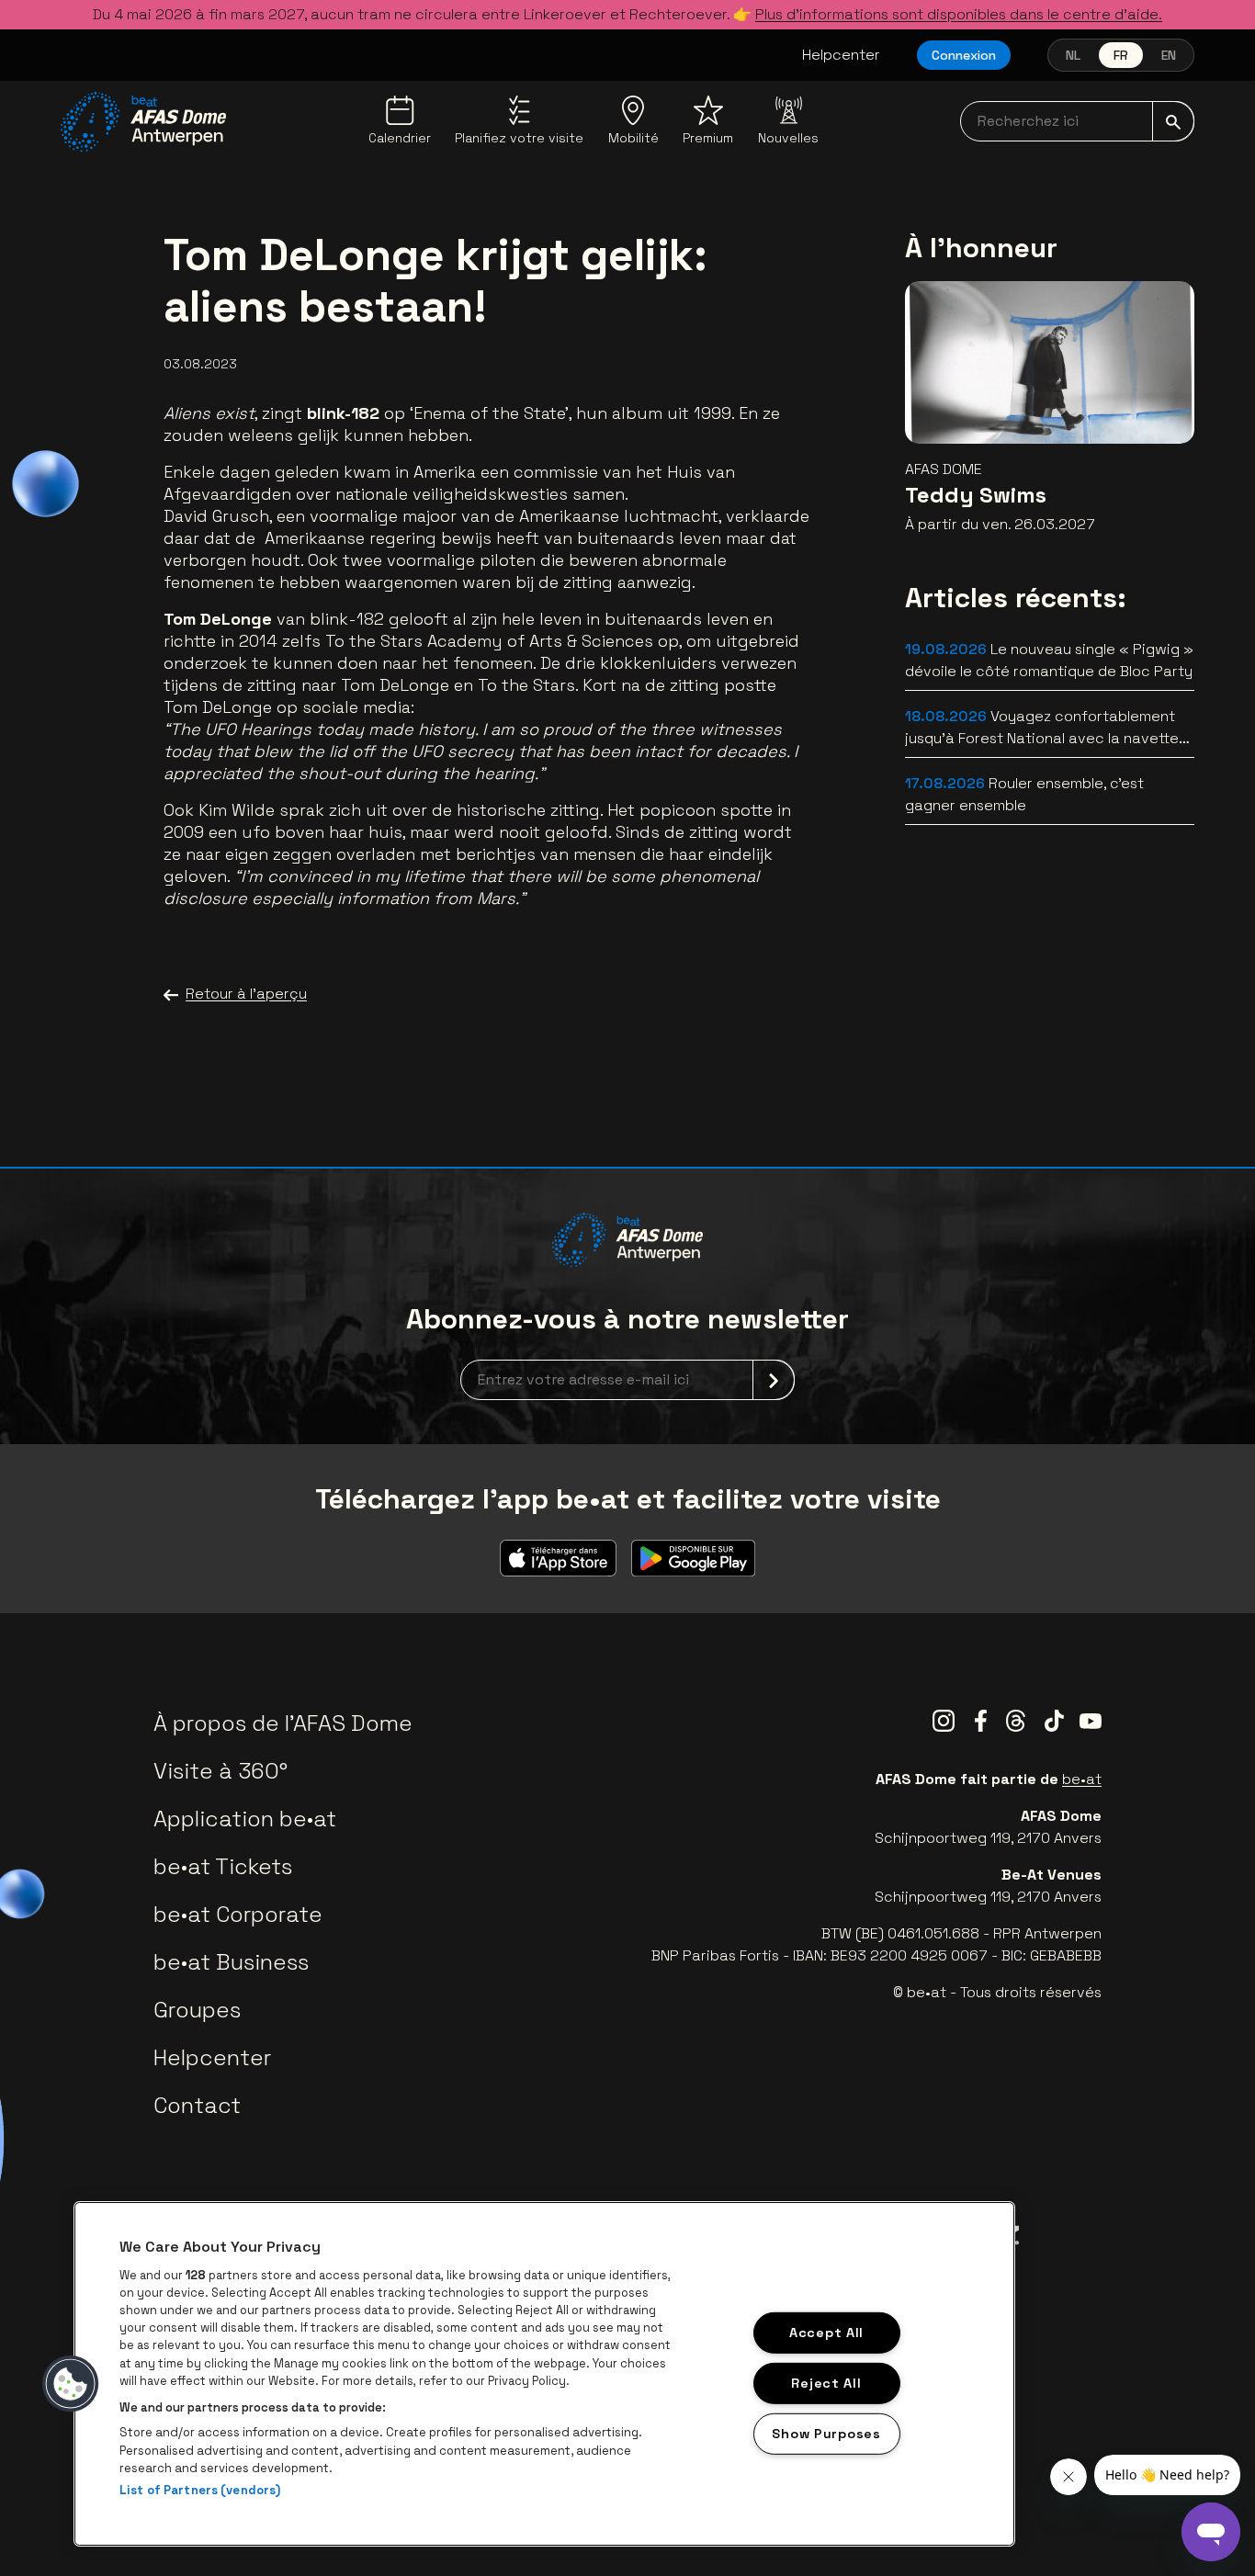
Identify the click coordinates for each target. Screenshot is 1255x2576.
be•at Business (231, 1962)
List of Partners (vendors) (200, 2490)
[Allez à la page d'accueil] (143, 122)
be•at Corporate (238, 1914)
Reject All (826, 2382)
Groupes (197, 2010)
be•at (1082, 1779)
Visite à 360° (220, 1771)
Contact (197, 2105)
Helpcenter (841, 55)
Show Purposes (826, 2433)
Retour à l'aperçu (246, 994)
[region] (544, 2374)
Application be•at (245, 1819)
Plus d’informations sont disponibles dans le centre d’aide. (959, 14)
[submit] (1173, 121)
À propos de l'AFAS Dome (283, 1723)
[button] (71, 2384)
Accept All (826, 2333)
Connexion (964, 55)
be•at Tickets (223, 1866)
